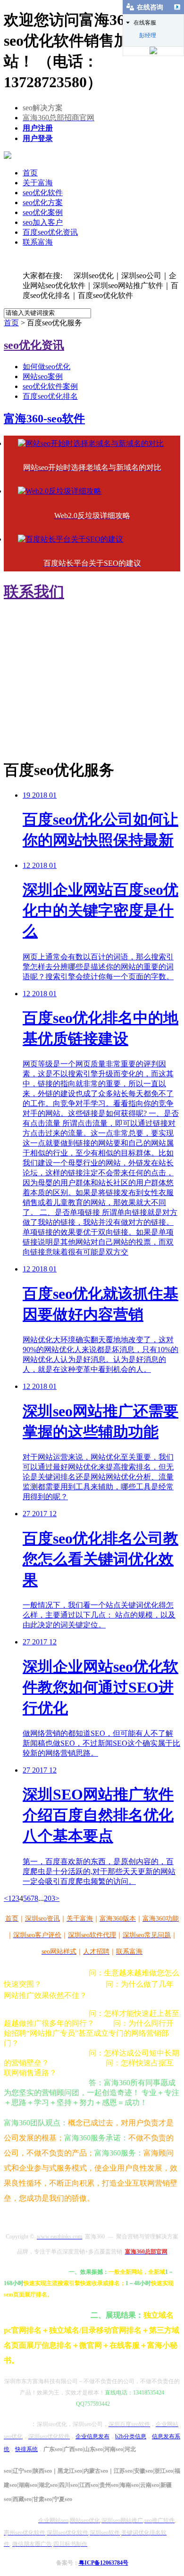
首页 (30, 173)
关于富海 (38, 183)
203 (50, 1898)
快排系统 (26, 2449)
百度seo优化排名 (50, 396)
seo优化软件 (43, 193)
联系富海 (38, 242)
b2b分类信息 (131, 2436)
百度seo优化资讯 (50, 232)
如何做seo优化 (46, 367)
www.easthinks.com (39, 732)
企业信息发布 (92, 2436)
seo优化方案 (43, 202)
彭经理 (148, 35)
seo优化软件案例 (50, 386)
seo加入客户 (43, 222)
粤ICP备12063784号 (104, 2563)
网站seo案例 (43, 376)
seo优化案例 (43, 212)
